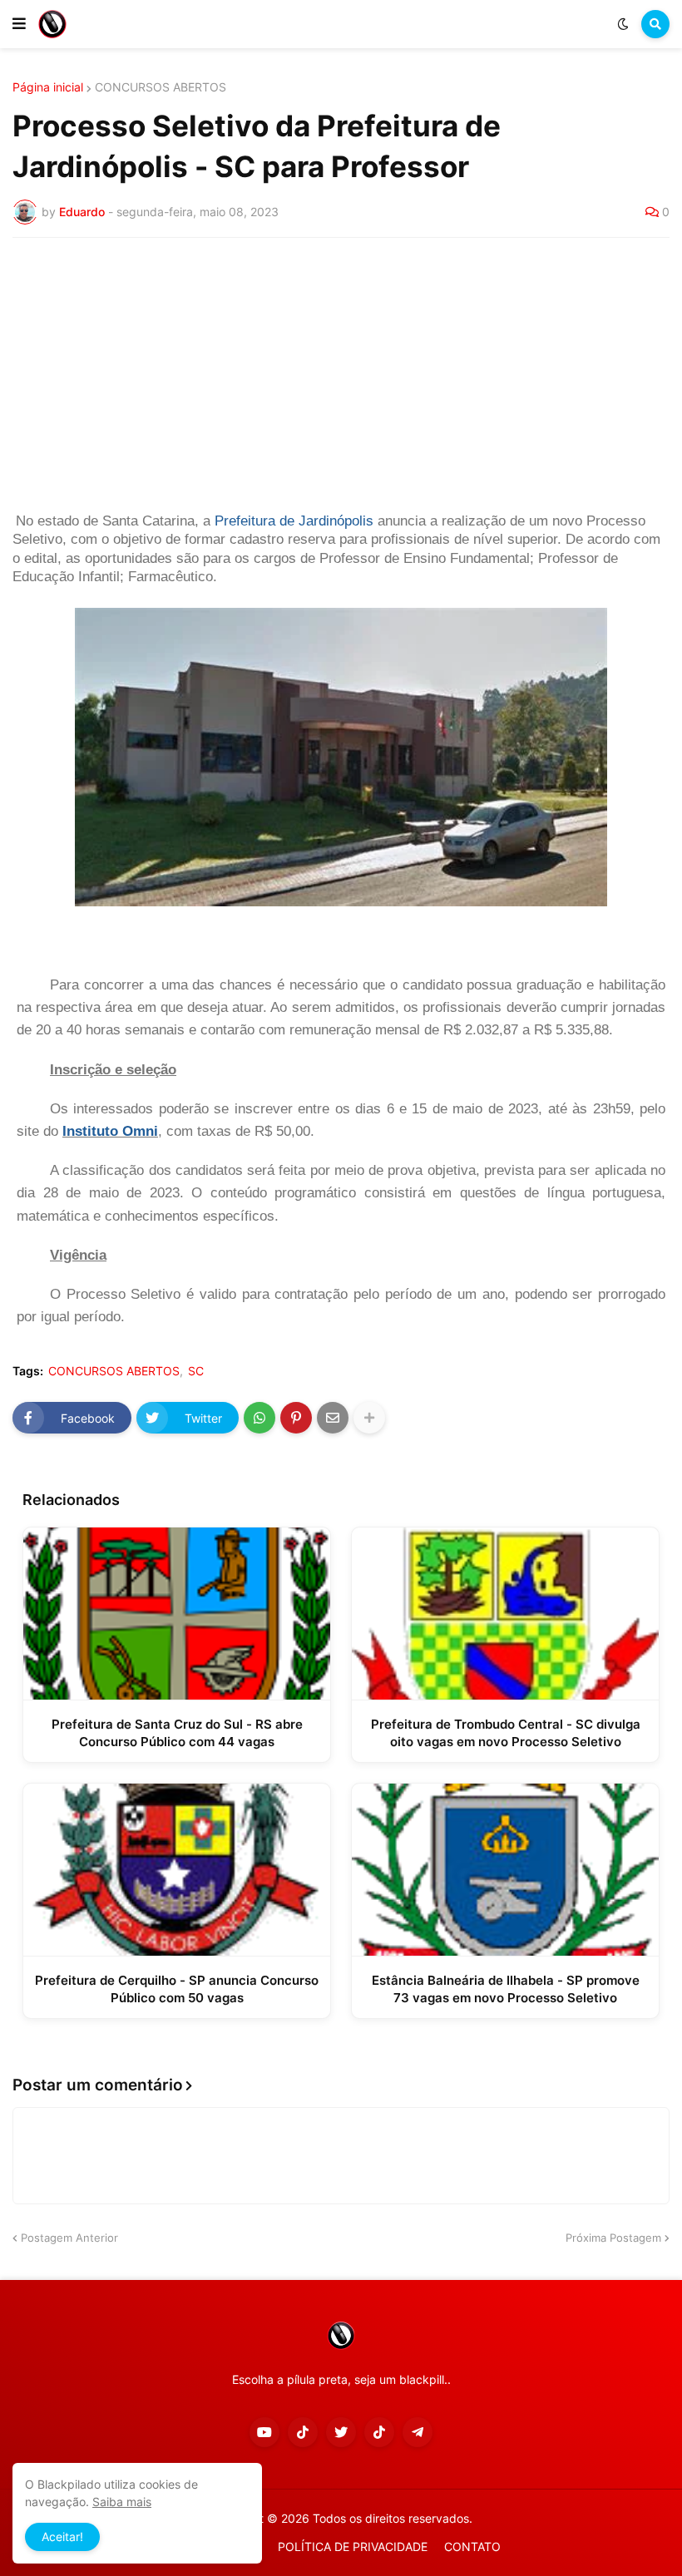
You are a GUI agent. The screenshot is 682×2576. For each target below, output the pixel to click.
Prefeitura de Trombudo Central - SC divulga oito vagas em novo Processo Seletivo (506, 1733)
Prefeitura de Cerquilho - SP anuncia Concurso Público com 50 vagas (177, 1989)
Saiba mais (122, 2502)
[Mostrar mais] (369, 1418)
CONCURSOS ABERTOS (161, 87)
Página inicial (48, 87)
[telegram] (418, 2432)
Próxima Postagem (613, 2238)
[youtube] (264, 2432)
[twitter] (341, 2432)
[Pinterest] (296, 1418)
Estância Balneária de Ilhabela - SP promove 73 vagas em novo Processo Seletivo (506, 1989)
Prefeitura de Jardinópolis (294, 521)
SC (196, 1371)
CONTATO (472, 2546)
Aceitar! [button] (62, 2537)
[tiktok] (303, 2432)
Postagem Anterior (69, 2238)
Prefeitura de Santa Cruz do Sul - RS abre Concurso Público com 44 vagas (177, 1733)
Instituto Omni (110, 1131)
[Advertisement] (341, 375)
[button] (19, 24)
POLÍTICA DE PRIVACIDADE (353, 2546)
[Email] (333, 1418)
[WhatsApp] (259, 1418)
